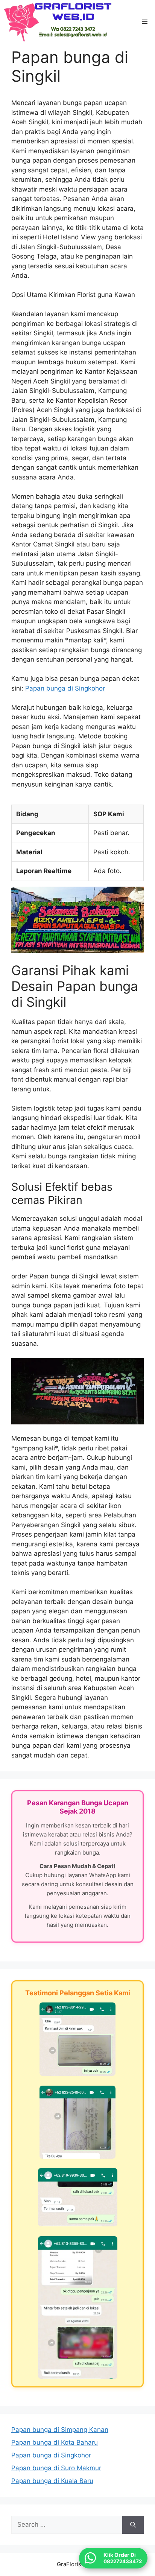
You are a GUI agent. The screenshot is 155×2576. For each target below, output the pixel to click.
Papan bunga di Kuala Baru (52, 2481)
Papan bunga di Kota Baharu (55, 2442)
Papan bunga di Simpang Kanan (60, 2430)
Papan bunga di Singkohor (65, 688)
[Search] (133, 2525)
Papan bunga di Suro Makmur (56, 2468)
